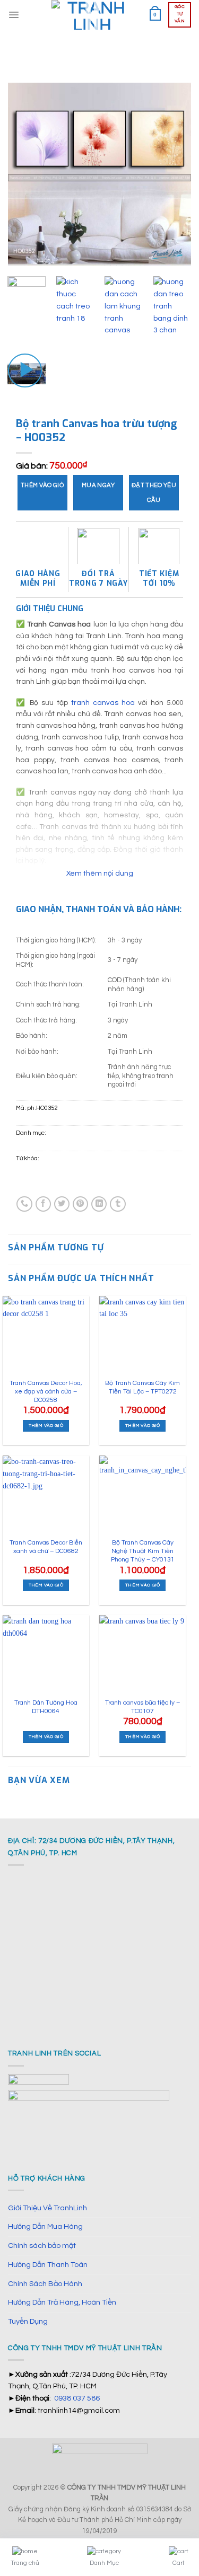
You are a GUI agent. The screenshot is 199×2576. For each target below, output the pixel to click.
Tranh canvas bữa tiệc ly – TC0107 (142, 1707)
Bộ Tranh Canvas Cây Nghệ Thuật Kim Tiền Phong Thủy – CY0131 (143, 1551)
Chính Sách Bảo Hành (45, 2284)
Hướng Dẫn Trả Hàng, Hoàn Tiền (62, 2302)
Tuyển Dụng (28, 2321)
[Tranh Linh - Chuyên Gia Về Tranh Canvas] (92, 15)
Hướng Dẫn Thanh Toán (48, 2265)
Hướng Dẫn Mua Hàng (45, 2226)
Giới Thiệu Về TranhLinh (47, 2208)
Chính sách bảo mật (42, 2246)
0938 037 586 (77, 2398)
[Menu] (14, 15)
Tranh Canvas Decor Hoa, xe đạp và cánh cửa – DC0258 (46, 1391)
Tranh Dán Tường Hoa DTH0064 (46, 1707)
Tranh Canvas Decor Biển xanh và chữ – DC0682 (46, 1547)
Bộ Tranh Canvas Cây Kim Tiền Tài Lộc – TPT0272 (142, 1387)
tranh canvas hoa (103, 703)
